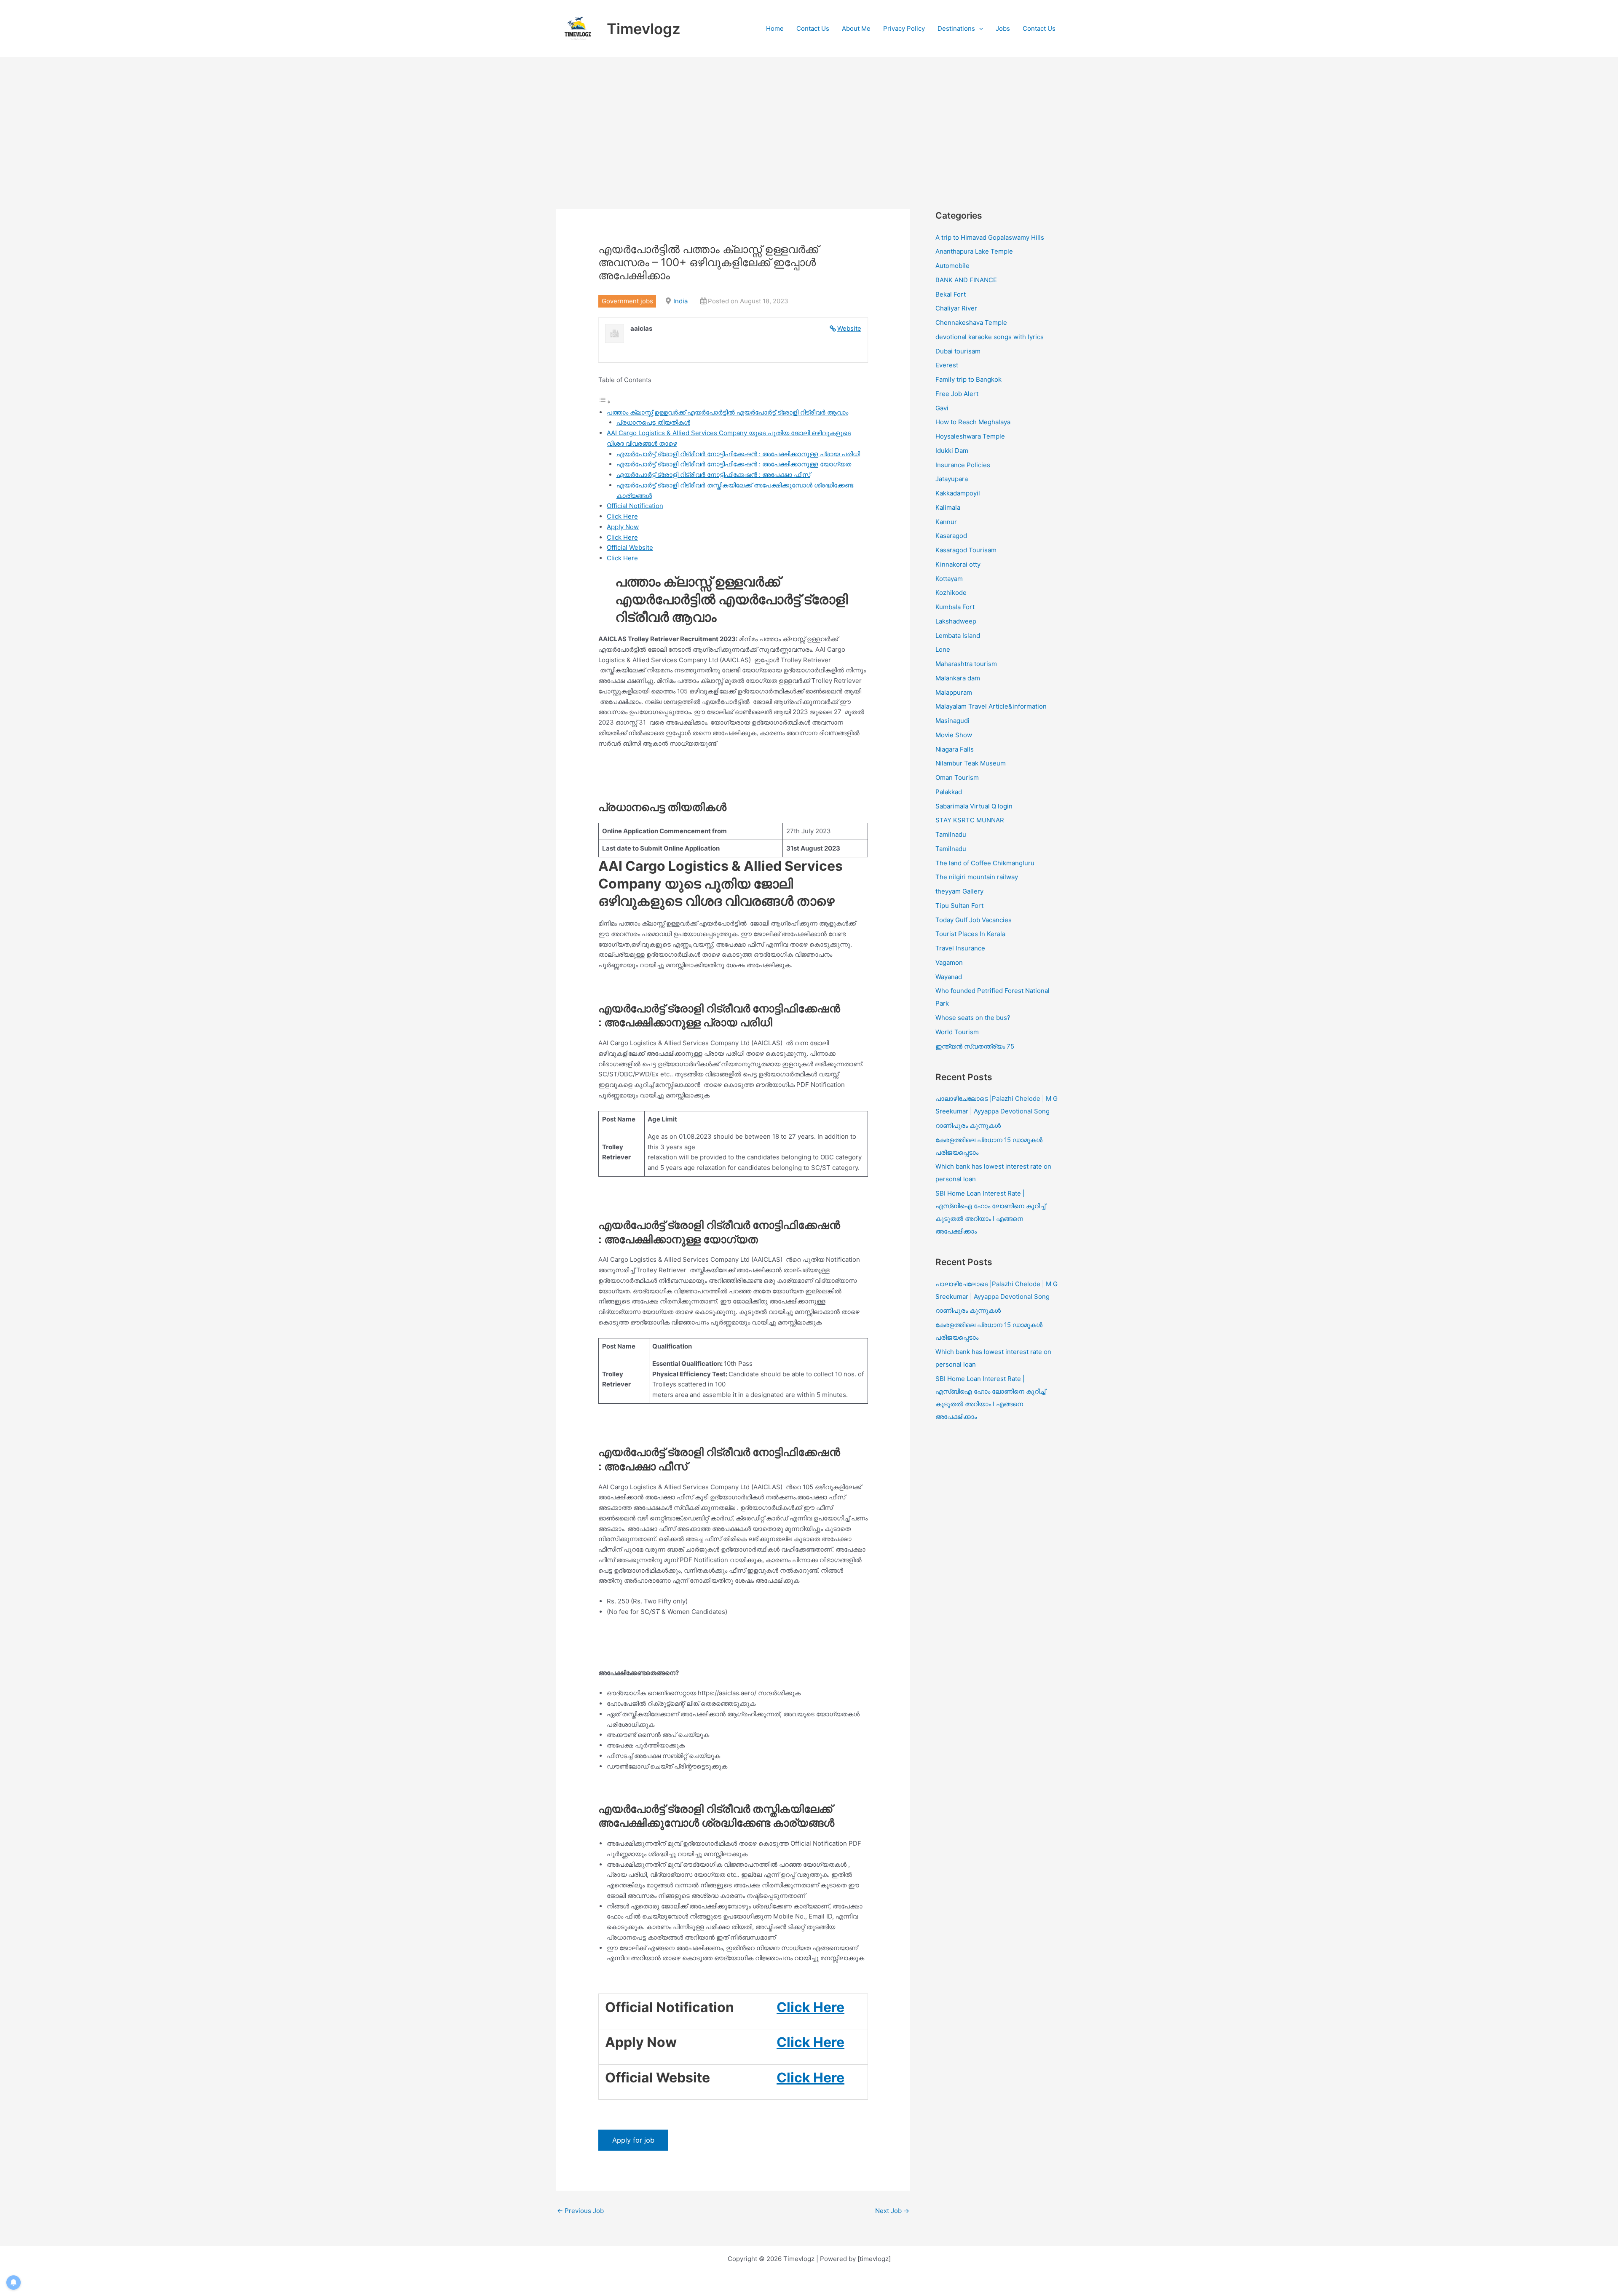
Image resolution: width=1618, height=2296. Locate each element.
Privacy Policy (904, 28)
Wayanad (949, 977)
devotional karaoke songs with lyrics (990, 337)
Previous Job (580, 2211)
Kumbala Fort (955, 607)
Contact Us (813, 28)
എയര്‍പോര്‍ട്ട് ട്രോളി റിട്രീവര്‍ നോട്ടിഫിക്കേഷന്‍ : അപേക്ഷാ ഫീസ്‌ (713, 475)
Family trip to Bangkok (968, 379)
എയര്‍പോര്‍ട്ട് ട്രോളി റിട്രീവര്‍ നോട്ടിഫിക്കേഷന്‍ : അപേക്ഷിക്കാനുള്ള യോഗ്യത (734, 464)
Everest (947, 365)
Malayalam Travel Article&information (991, 706)
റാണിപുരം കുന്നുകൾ (968, 1125)
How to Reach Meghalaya (973, 422)
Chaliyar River (956, 308)
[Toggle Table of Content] (605, 402)
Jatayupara (952, 479)
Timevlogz (644, 29)
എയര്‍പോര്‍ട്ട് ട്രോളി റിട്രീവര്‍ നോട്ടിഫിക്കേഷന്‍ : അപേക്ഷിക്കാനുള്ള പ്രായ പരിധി (738, 454)
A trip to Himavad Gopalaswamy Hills (991, 237)
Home (775, 28)
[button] (979, 29)
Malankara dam (958, 678)
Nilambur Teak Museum (971, 763)
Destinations (956, 28)
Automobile (952, 266)
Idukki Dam (952, 451)
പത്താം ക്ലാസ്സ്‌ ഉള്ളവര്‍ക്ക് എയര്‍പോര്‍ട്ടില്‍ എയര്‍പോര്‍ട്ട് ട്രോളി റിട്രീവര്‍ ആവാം (727, 412)
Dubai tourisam (958, 351)
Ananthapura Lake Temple (974, 251)
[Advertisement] (809, 120)
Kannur (946, 522)
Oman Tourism (957, 777)
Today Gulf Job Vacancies (974, 920)
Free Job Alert (957, 394)
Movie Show (954, 735)
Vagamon (949, 962)
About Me (856, 28)
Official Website (630, 547)
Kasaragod (951, 536)
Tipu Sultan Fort (959, 906)
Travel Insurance (960, 948)
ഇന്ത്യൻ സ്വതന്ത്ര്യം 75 (975, 1046)
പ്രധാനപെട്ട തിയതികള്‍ (653, 422)
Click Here (622, 516)
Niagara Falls (955, 749)
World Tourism (957, 1032)
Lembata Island (958, 636)
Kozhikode (951, 593)
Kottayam (949, 579)
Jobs (1003, 28)
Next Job (892, 2211)
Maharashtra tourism (966, 664)
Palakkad (949, 792)
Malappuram (954, 692)
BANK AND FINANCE (966, 280)
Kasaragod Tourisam (966, 550)
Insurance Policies (963, 465)
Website (849, 328)
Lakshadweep (956, 621)
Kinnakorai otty (958, 564)
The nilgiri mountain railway (977, 877)
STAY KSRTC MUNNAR (970, 820)
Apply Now (623, 527)
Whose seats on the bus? (973, 1018)
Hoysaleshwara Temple (970, 436)
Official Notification (635, 506)
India (680, 301)
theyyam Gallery (959, 891)
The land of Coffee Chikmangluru (985, 863)
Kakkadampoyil (958, 493)
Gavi (942, 408)
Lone (943, 649)
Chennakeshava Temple (971, 322)
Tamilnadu (951, 834)
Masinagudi (952, 721)
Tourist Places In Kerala (970, 934)
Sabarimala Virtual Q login (974, 806)
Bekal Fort (951, 294)
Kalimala (948, 507)
